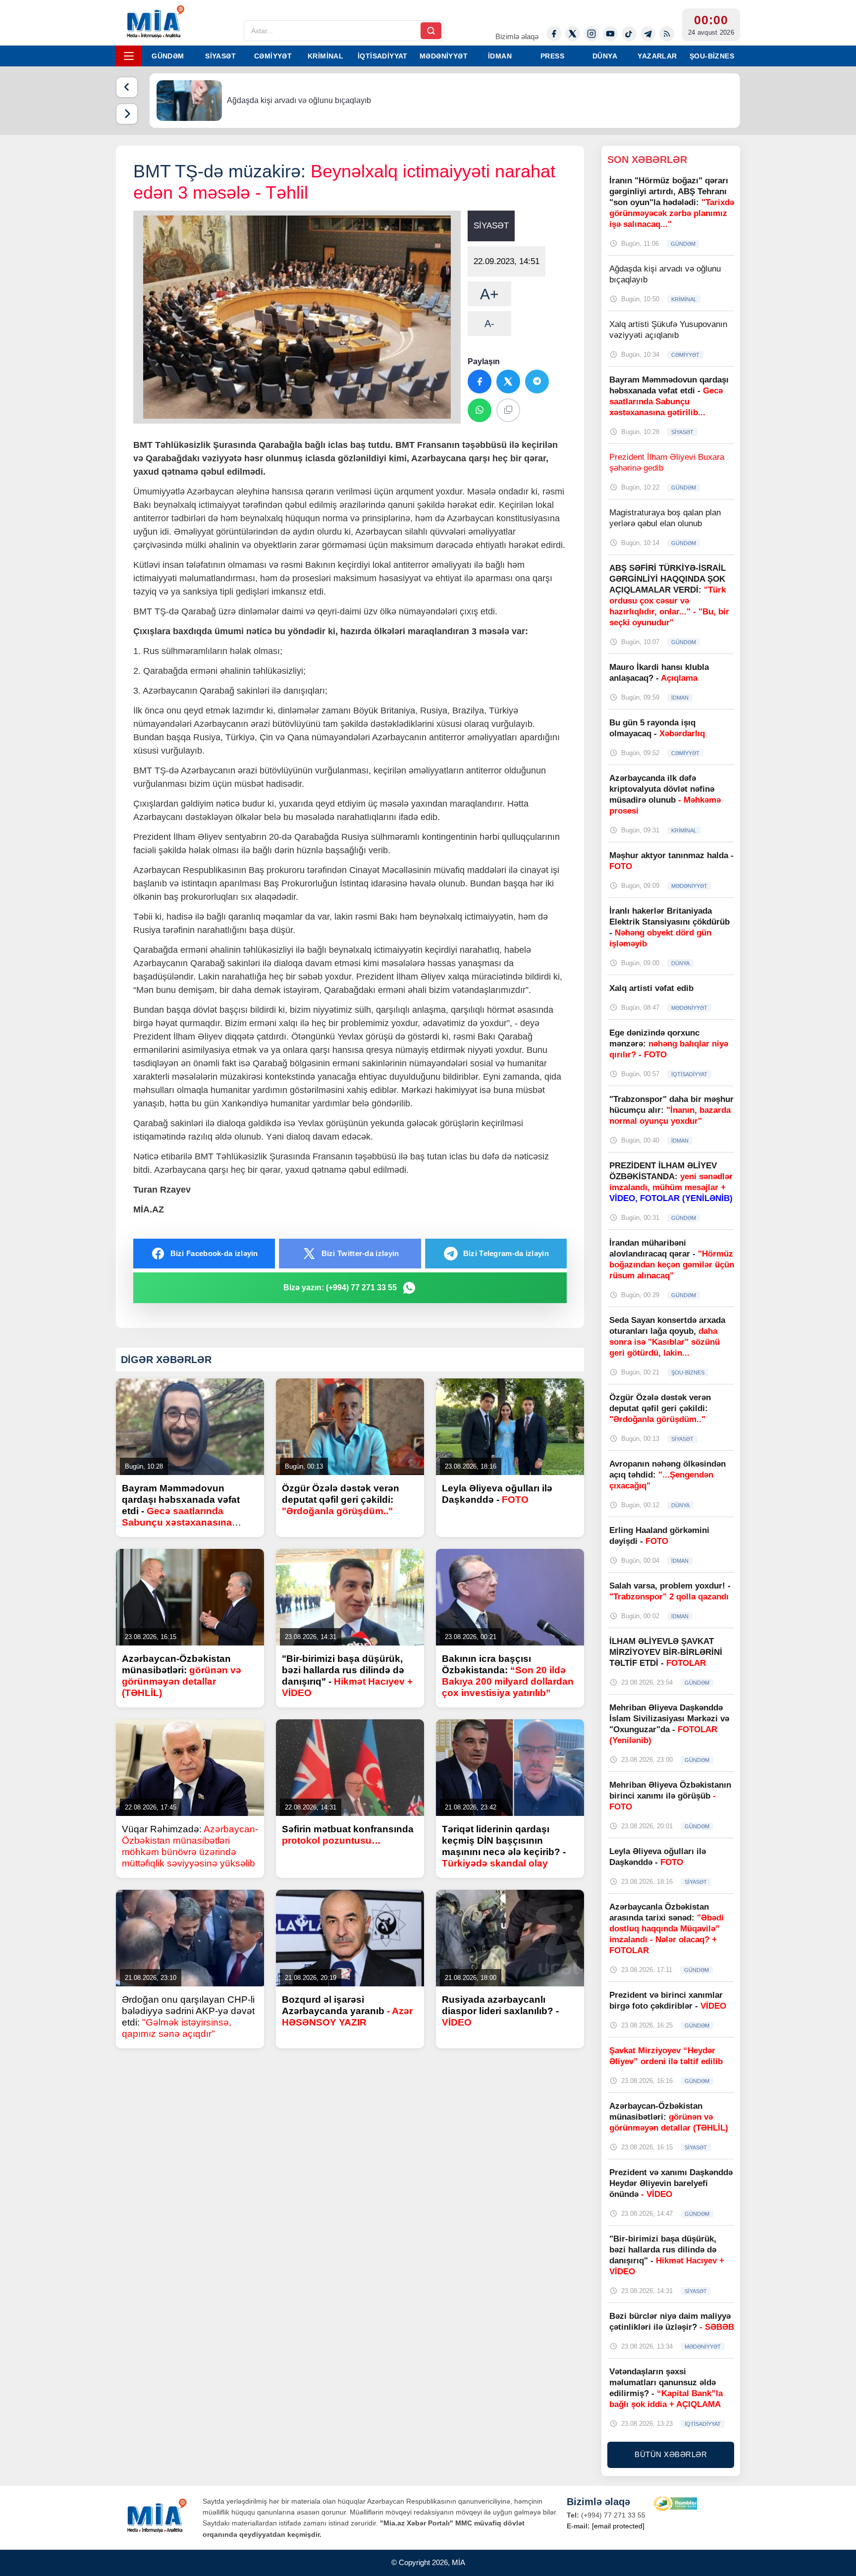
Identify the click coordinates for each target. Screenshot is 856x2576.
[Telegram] (648, 34)
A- (489, 324)
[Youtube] (610, 34)
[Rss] (667, 34)
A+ (489, 294)
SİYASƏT (220, 56)
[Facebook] (554, 34)
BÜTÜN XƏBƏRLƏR (671, 2454)
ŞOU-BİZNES (712, 56)
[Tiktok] (629, 34)
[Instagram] (591, 34)
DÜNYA (605, 56)
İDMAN (500, 56)
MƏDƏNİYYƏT (444, 56)
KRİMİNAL (325, 56)
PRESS (552, 56)
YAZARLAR (657, 56)
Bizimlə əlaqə (517, 36)
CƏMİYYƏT (273, 56)
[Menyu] (129, 56)
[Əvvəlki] (127, 87)
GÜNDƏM (168, 56)
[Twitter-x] (573, 34)
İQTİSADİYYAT (383, 56)
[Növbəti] (127, 114)
